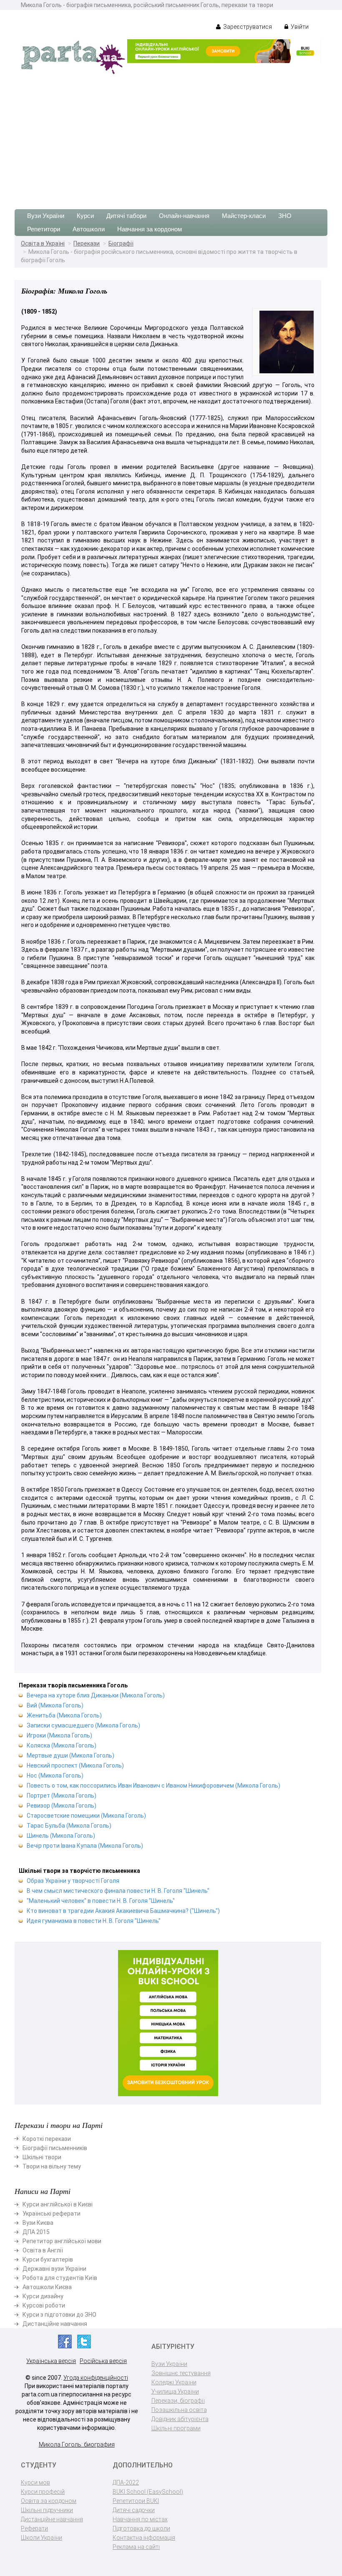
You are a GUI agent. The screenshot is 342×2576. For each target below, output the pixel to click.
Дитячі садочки (134, 2510)
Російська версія (103, 2361)
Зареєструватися (247, 27)
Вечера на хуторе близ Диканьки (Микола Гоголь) (96, 1695)
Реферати (34, 2528)
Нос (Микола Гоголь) (55, 1776)
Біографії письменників (55, 2148)
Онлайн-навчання (184, 216)
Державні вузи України (54, 2269)
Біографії (121, 243)
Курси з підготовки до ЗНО (59, 2315)
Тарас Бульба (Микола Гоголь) (69, 1826)
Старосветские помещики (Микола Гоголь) (86, 1816)
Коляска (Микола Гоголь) (62, 1745)
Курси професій (43, 2492)
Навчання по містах (140, 2519)
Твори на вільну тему (52, 2166)
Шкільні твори (42, 2157)
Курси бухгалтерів (48, 2259)
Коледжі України (174, 2382)
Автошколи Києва (47, 2287)
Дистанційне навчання (55, 2324)
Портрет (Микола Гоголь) (62, 1796)
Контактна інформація (144, 2538)
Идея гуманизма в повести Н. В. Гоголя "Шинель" (94, 1921)
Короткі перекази (47, 2139)
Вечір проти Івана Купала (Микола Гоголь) (85, 1846)
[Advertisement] (171, 138)
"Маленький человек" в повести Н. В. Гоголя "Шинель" (101, 1901)
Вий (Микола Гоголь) (55, 1705)
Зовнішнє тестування (181, 2373)
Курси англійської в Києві (58, 2204)
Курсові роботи (44, 2305)
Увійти (299, 27)
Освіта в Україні (43, 243)
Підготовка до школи (141, 2528)
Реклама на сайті (136, 2547)
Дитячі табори (126, 216)
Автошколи (89, 229)
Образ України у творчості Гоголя (73, 1881)
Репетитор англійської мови (62, 2241)
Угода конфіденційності (96, 2378)
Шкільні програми (176, 2428)
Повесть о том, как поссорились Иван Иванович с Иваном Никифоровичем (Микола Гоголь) (153, 1786)
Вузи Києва (38, 2223)
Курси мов (35, 2482)
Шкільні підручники (47, 2510)
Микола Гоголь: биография (77, 2444)
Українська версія (51, 2361)
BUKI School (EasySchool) (148, 2492)
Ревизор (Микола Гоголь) (62, 1806)
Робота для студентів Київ (60, 2278)
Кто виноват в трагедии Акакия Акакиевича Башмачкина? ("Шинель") (123, 1911)
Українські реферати (52, 2214)
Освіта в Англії (43, 2250)
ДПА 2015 (36, 2232)
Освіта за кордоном (49, 2501)
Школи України (41, 2538)
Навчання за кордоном (150, 229)
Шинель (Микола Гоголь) (61, 1836)
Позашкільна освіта (179, 2410)
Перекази (87, 243)
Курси (85, 216)
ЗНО (285, 216)
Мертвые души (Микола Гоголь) (70, 1755)
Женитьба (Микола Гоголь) (64, 1715)
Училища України (175, 2391)
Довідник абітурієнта (180, 2419)
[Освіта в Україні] (73, 57)
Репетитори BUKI (136, 2501)
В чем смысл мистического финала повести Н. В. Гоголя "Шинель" (118, 1891)
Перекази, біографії (178, 2401)
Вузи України (46, 216)
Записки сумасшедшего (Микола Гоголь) (83, 1725)
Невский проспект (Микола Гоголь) (75, 1765)
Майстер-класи (244, 216)
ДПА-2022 (126, 2482)
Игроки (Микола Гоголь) (59, 1735)
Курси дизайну (43, 2296)
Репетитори (44, 229)
